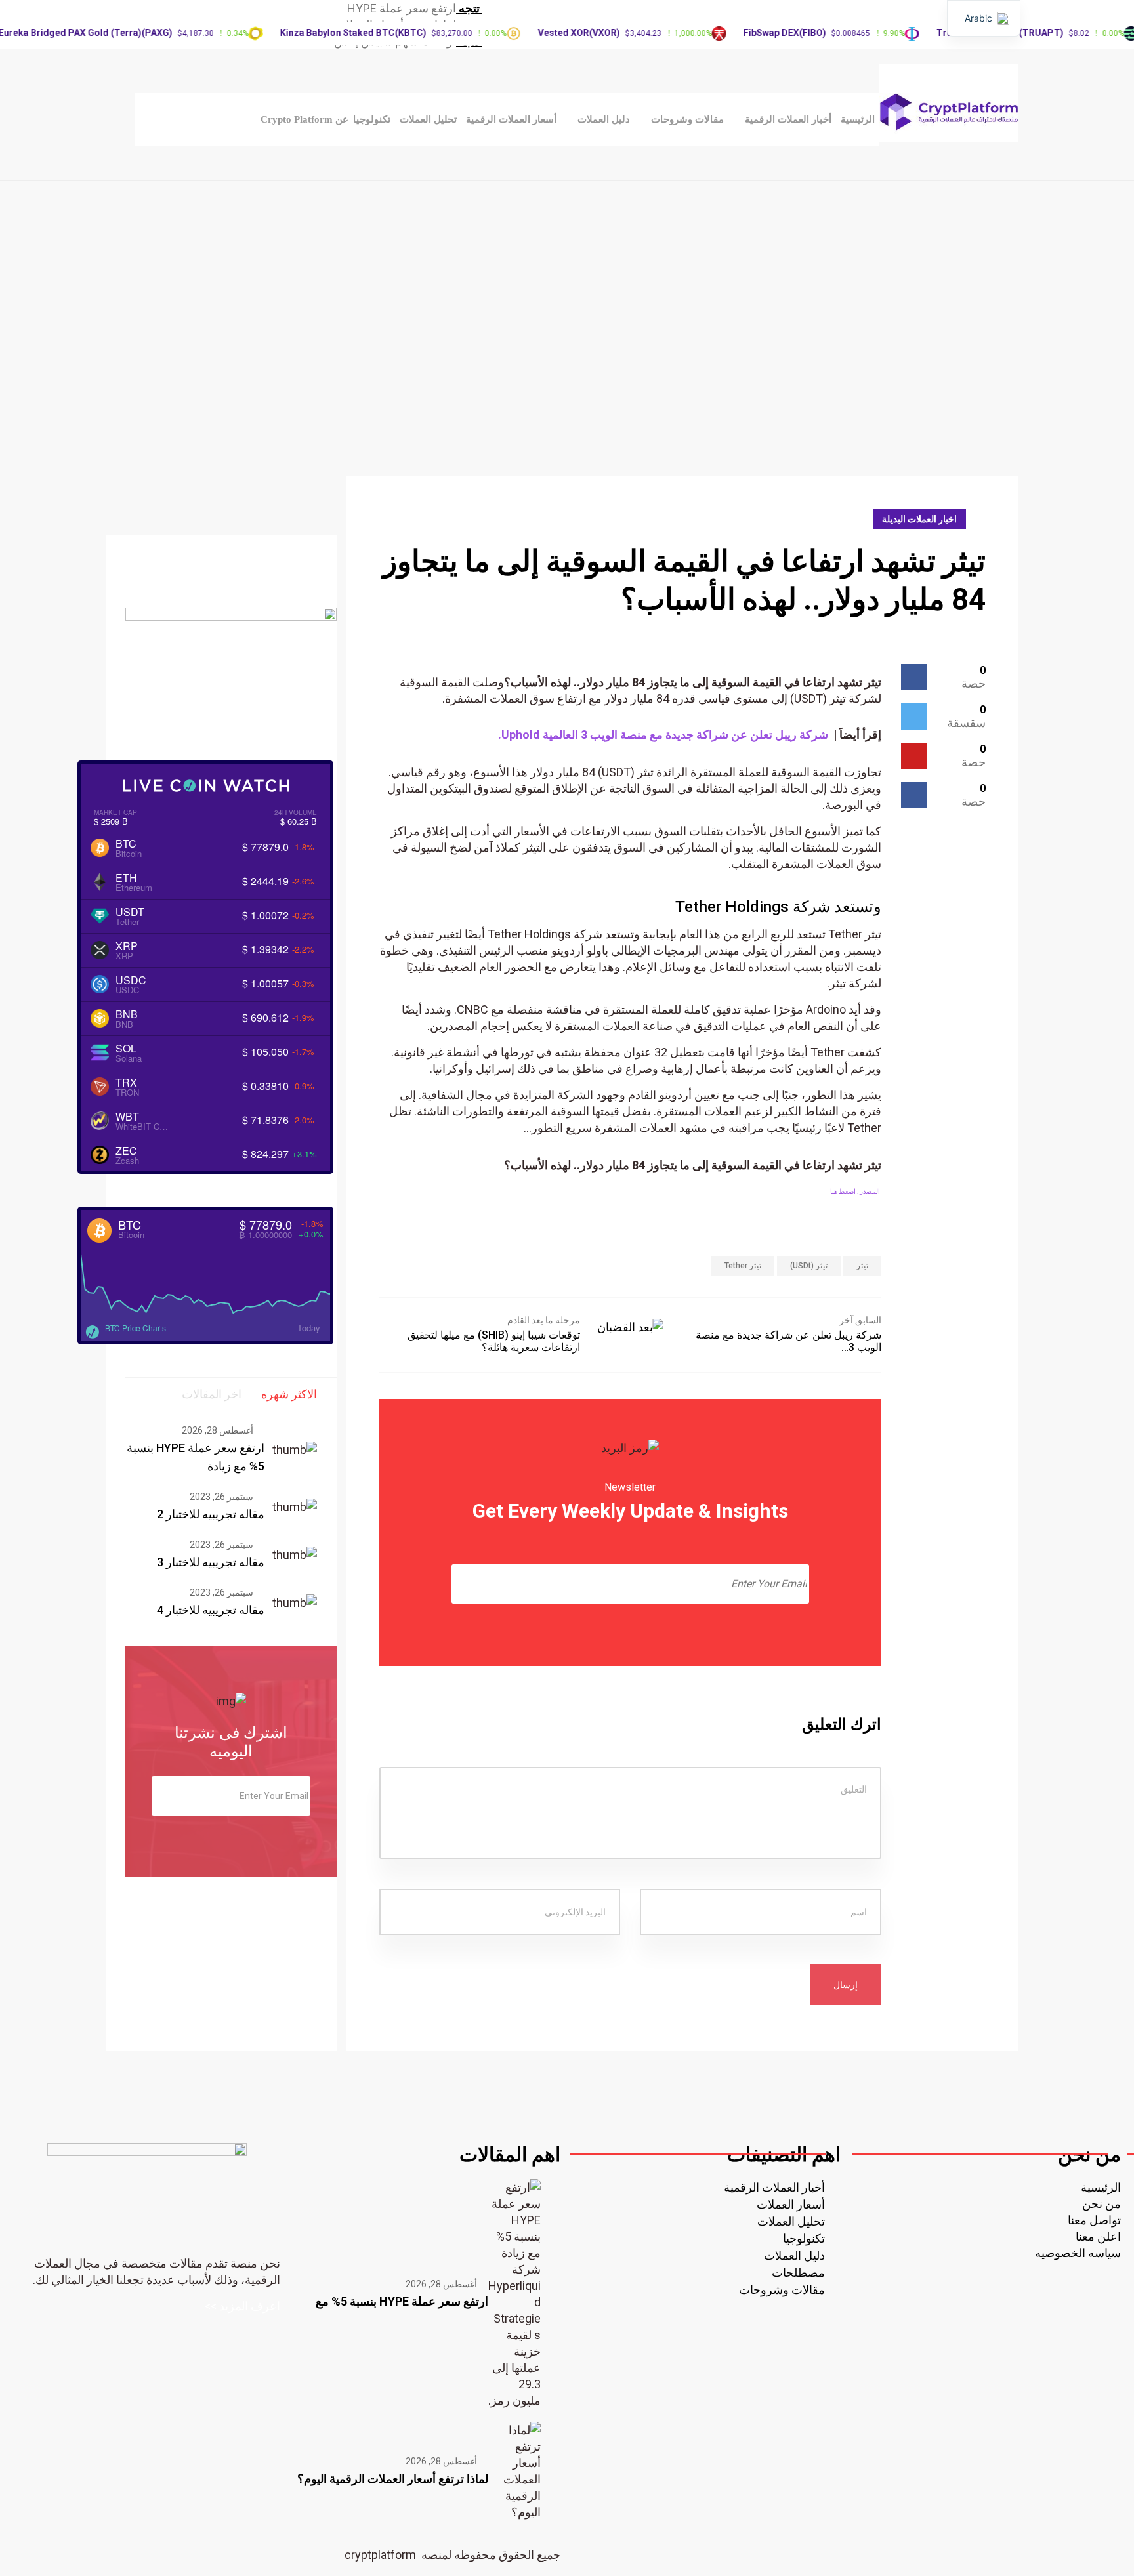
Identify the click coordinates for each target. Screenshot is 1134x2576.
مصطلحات (798, 2273)
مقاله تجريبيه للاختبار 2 (211, 1514)
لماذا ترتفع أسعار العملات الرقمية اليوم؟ (393, 2479)
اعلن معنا (1098, 2236)
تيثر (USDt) (809, 1266)
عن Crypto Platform (304, 119)
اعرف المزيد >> (242, 2306)
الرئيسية (858, 119)
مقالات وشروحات (687, 119)
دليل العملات (604, 119)
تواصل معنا (1094, 2220)
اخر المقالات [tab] (212, 1394)
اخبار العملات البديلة (919, 519)
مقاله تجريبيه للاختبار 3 (211, 1562)
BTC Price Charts (136, 1328)
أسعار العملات (791, 2204)
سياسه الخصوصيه (1078, 2253)
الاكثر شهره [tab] (289, 1394)
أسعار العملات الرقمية (511, 119)
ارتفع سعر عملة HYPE (402, 8)
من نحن (1102, 2204)
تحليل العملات (428, 119)
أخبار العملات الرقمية (788, 119)
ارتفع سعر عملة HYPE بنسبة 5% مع (402, 2301)
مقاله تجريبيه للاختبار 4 (211, 1610)
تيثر (862, 1266)
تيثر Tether (743, 1266)
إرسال (846, 1985)
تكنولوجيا (372, 119)
